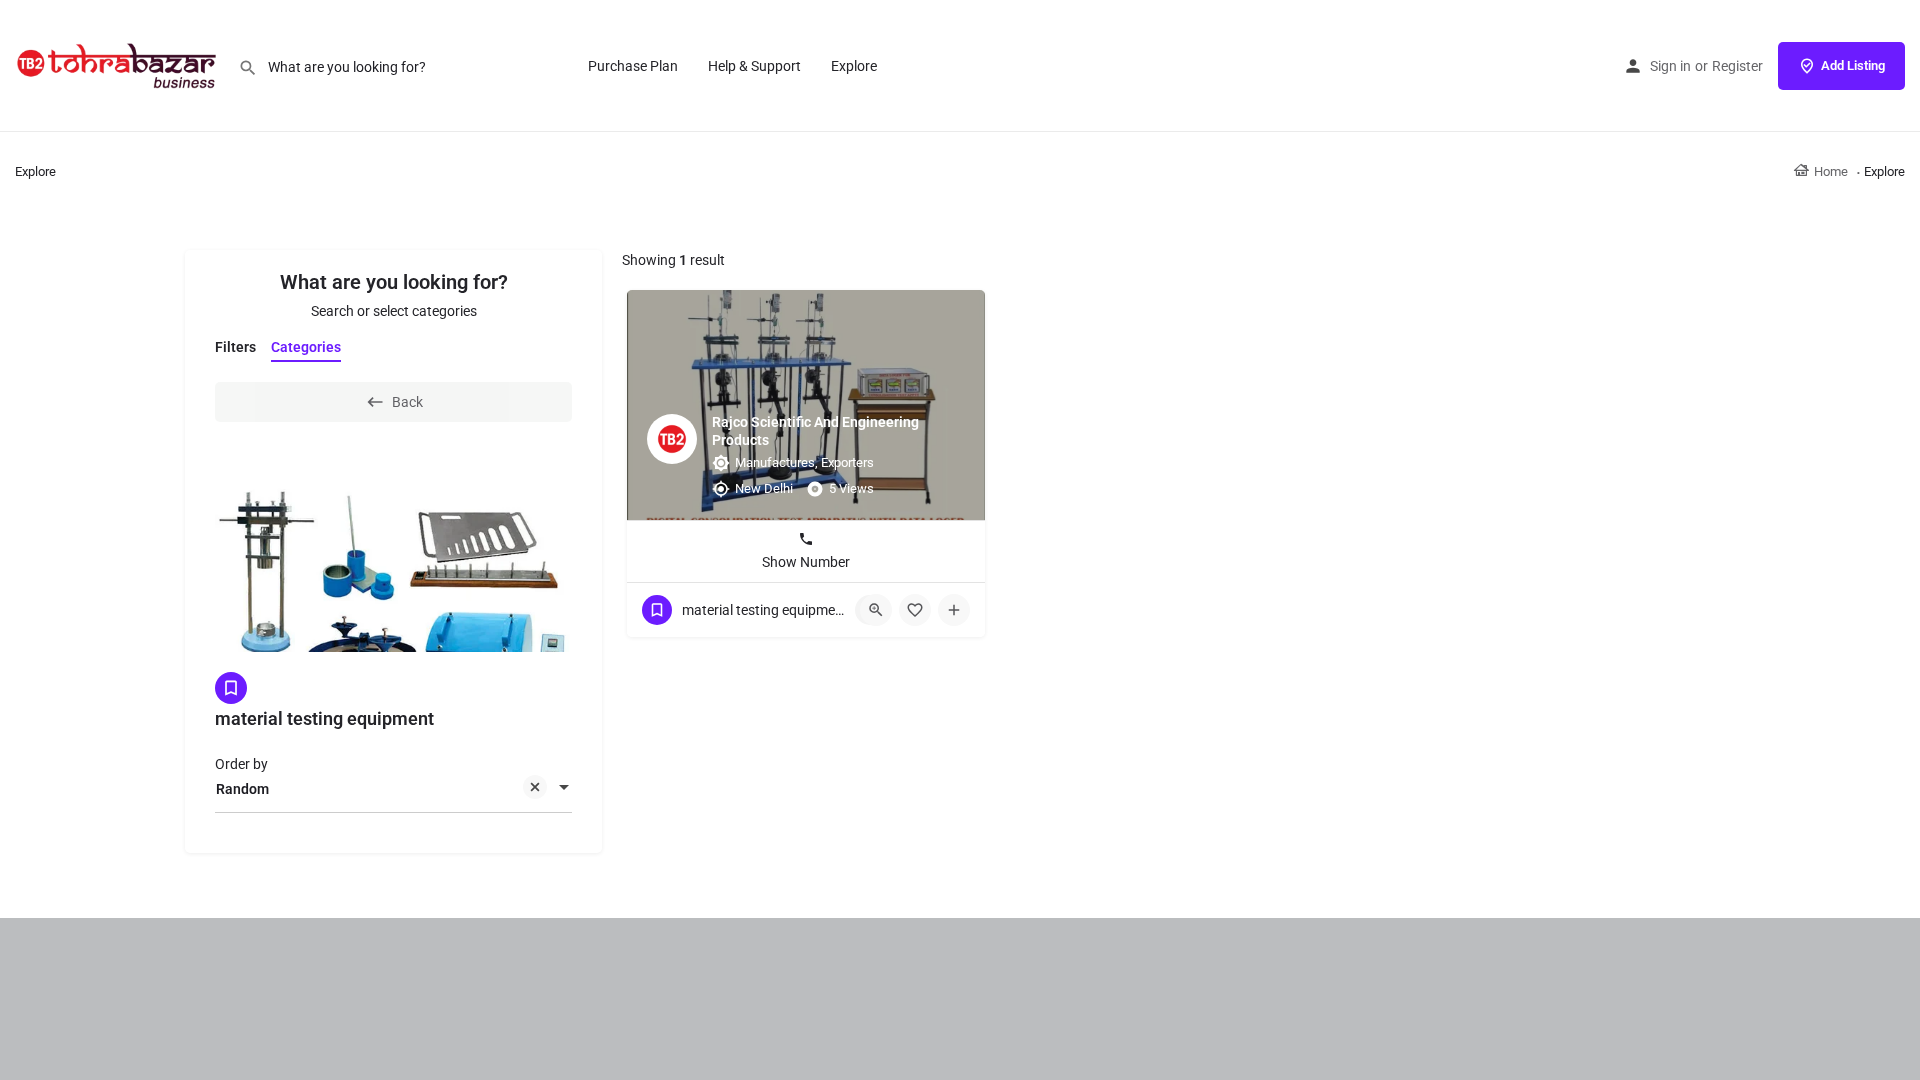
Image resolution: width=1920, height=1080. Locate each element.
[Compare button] (954, 610)
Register (1737, 66)
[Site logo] (119, 65)
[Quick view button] (876, 610)
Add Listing (1853, 65)
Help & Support (754, 66)
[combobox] (393, 789)
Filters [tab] (235, 347)
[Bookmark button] (915, 610)
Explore (854, 66)
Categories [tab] (306, 347)
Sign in (1670, 66)
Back (407, 402)
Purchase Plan (633, 66)
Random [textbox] (242, 789)
